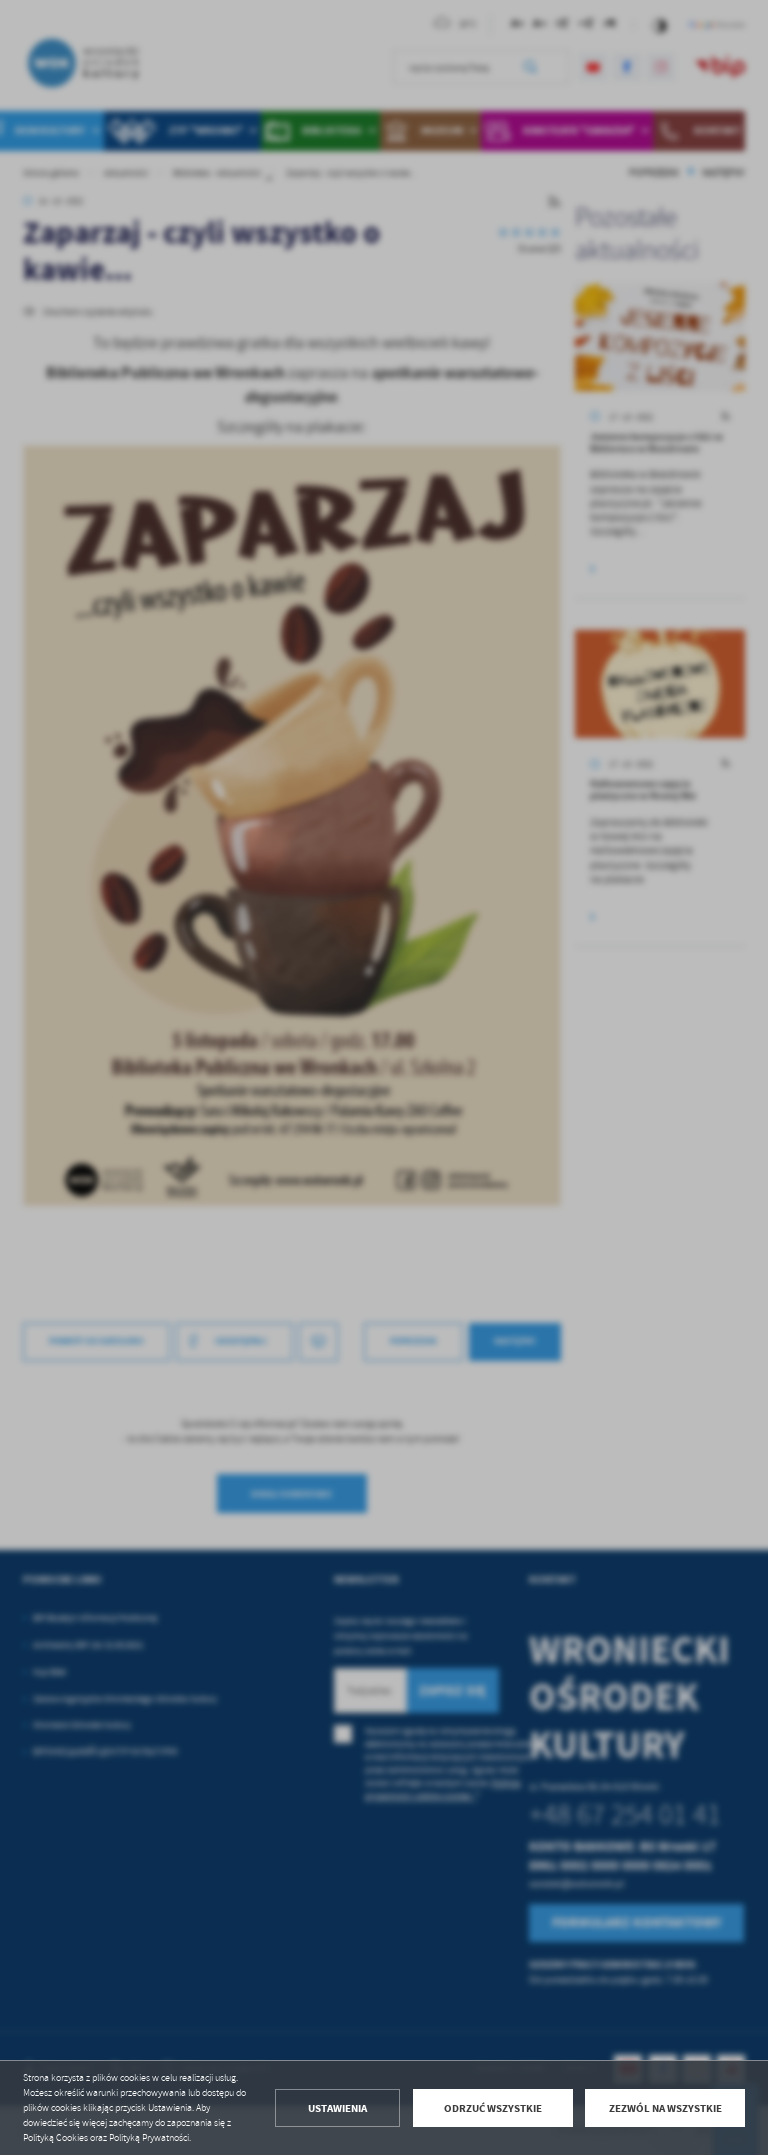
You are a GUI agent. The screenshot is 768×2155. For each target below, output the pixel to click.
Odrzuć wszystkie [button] (493, 2108)
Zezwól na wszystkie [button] (665, 2108)
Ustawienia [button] (337, 2108)
